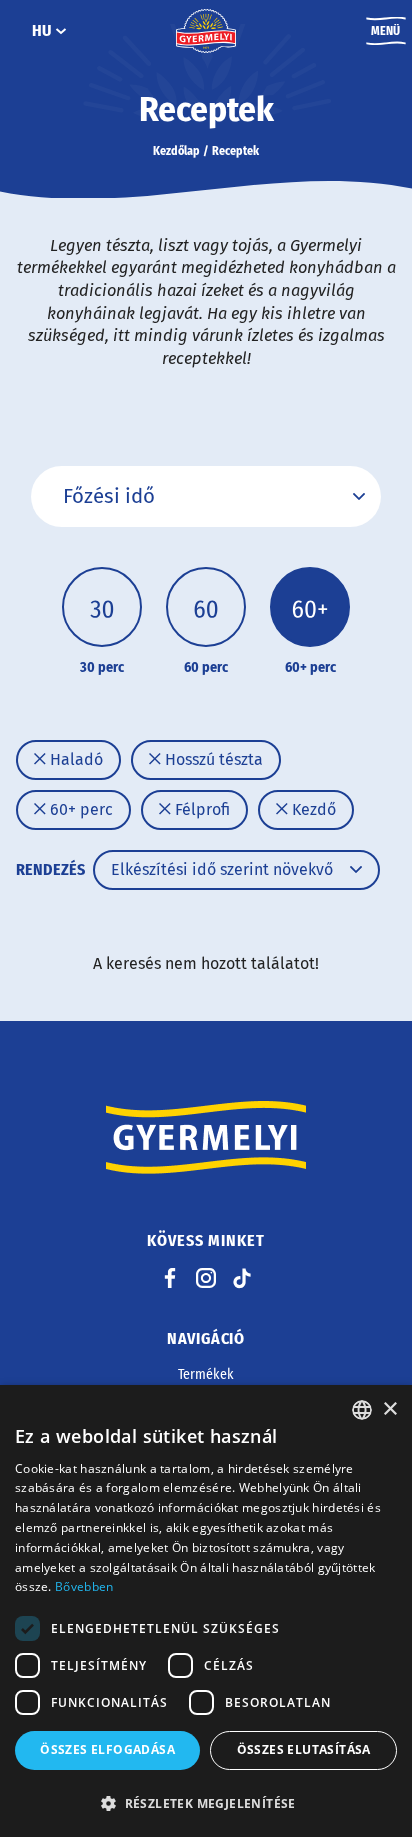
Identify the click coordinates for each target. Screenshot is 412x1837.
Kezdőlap (176, 151)
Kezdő (312, 809)
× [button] (389, 1409)
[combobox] (362, 1410)
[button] (206, 1803)
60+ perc (79, 809)
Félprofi (200, 809)
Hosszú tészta (212, 759)
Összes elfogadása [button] (107, 1749)
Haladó (74, 759)
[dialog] (206, 1611)
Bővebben (84, 1586)
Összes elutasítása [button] (304, 1749)
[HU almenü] (61, 31)
